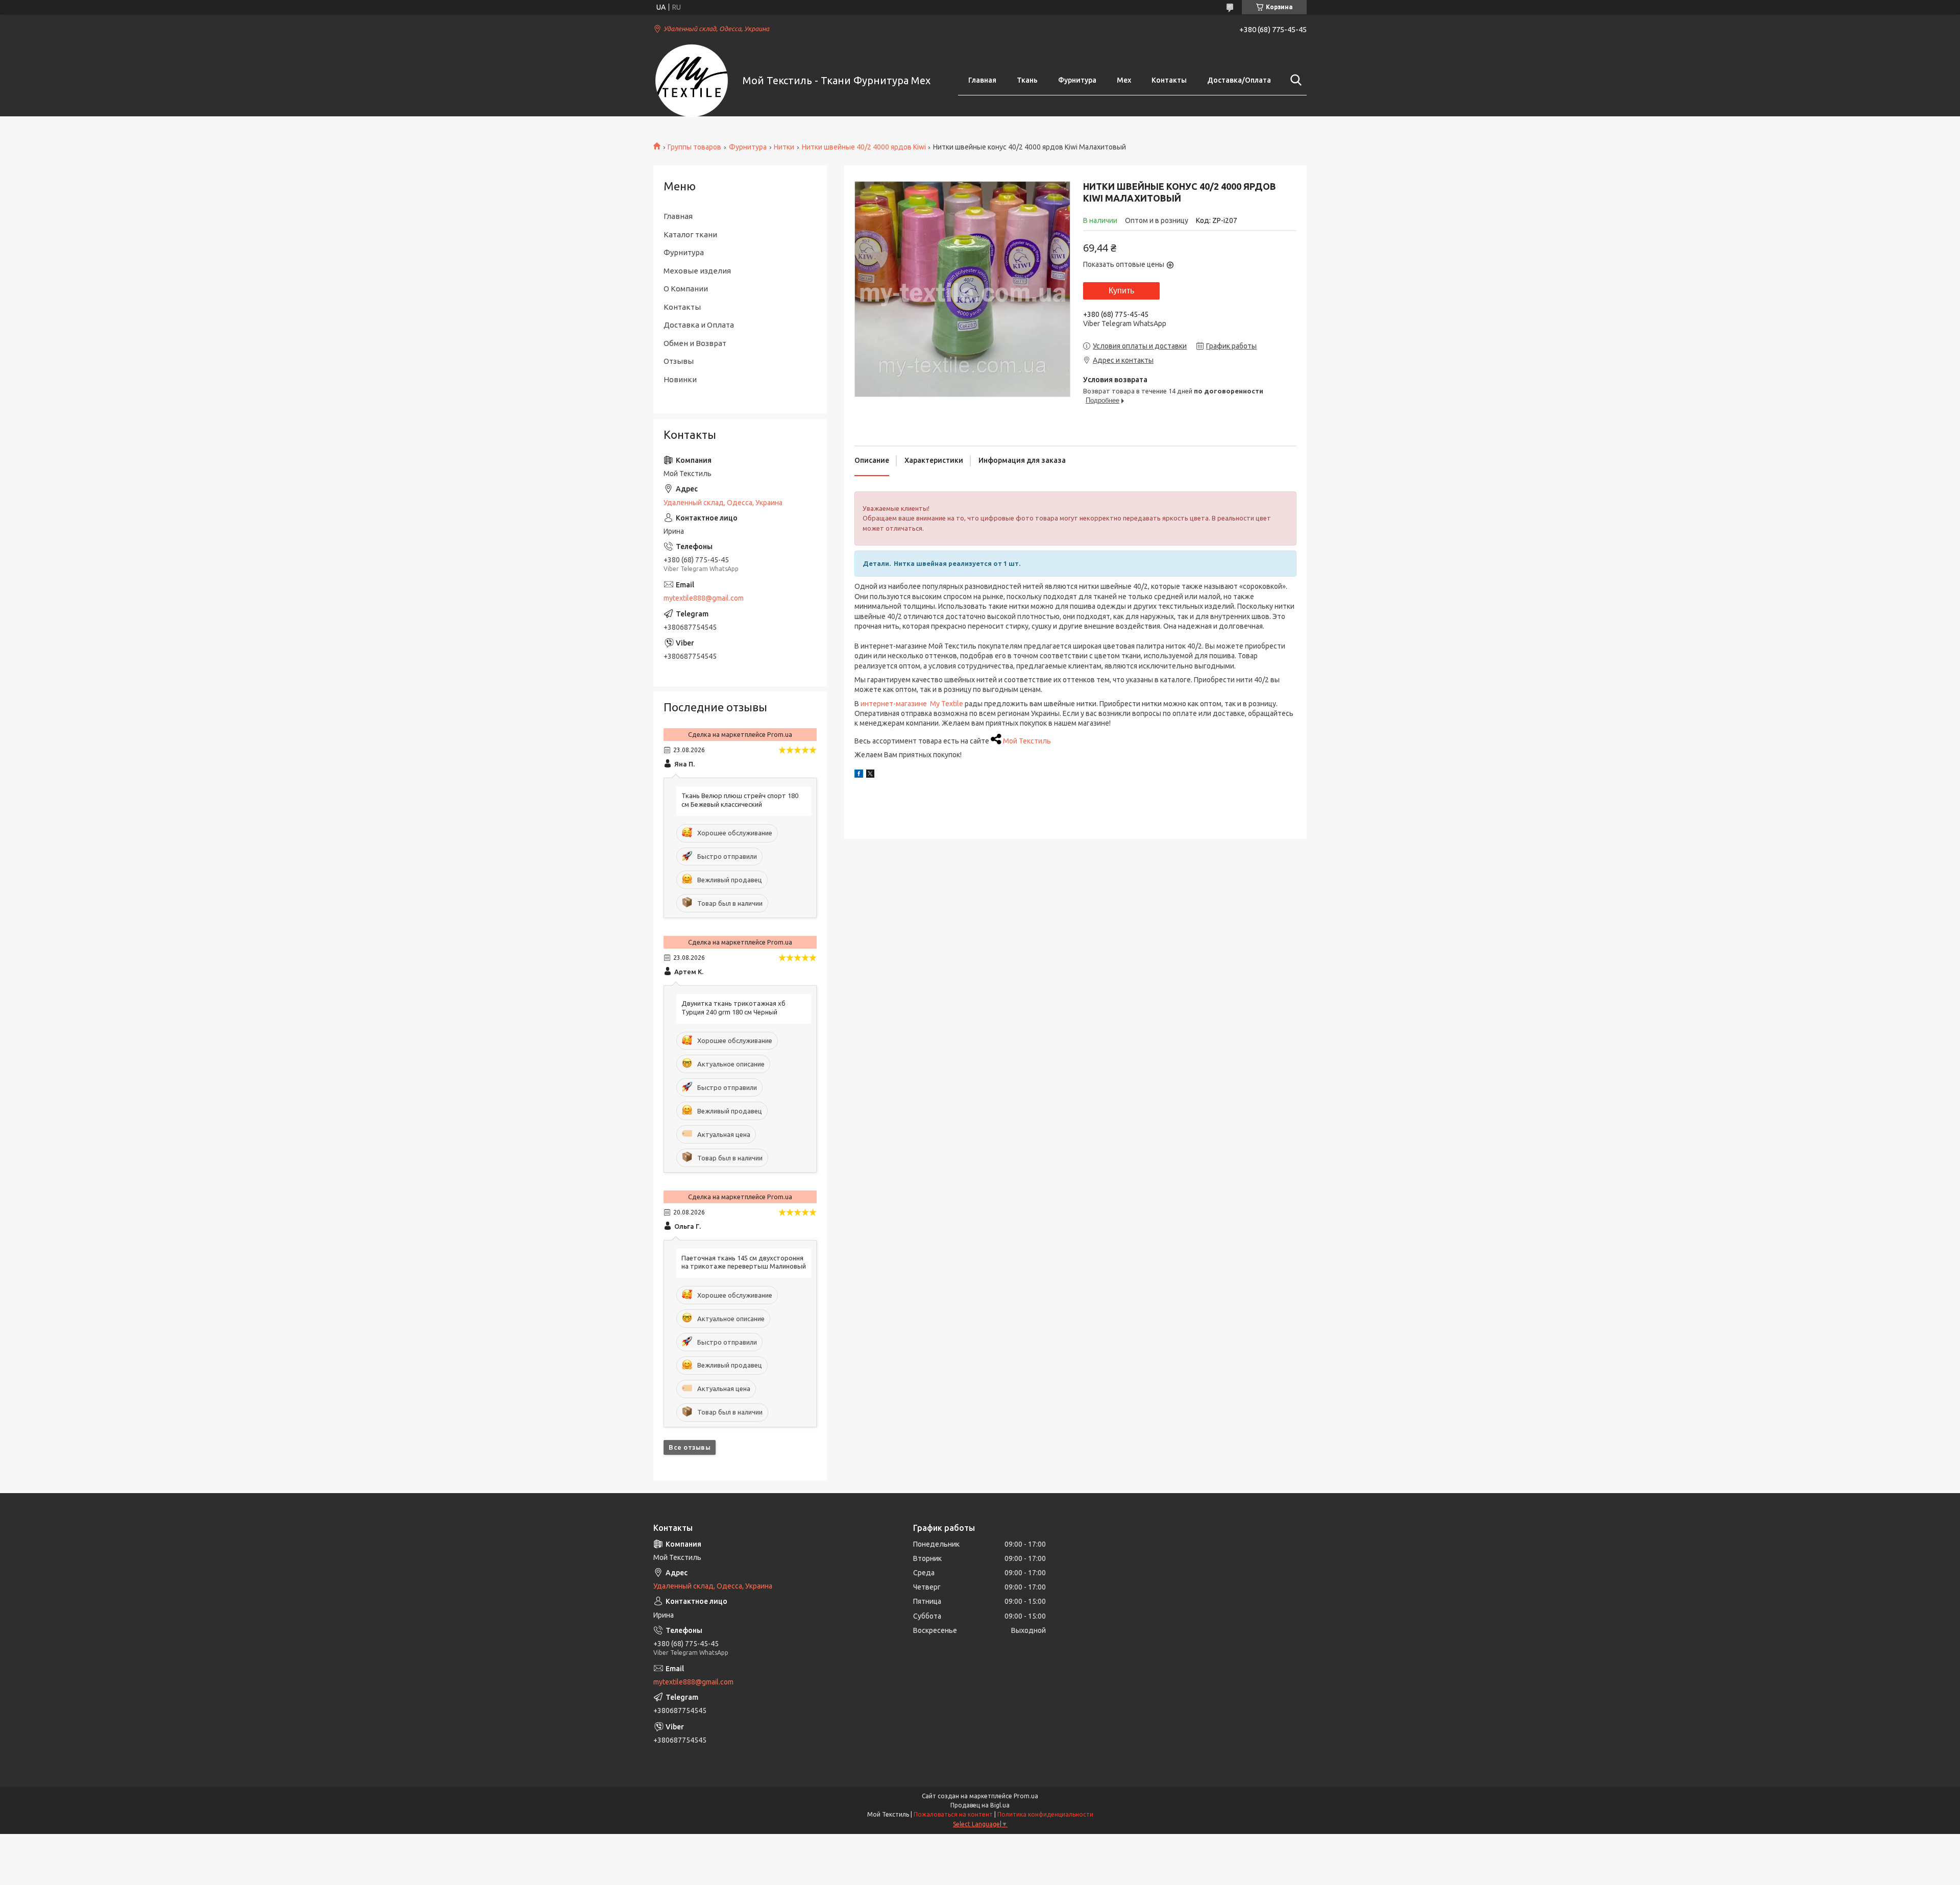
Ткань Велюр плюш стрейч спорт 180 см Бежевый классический (740, 800)
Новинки (680, 379)
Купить (1121, 291)
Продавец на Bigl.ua (980, 1805)
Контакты (1169, 80)
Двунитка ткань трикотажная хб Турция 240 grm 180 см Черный (733, 1008)
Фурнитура (1077, 80)
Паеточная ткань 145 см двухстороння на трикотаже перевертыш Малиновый (744, 1262)
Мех (1124, 80)
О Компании (686, 289)
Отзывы (679, 361)
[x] (870, 775)
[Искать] (1294, 80)
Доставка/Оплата (1239, 80)
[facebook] (859, 775)
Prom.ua (1026, 1796)
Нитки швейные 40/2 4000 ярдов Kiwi (864, 147)
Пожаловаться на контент (953, 1814)
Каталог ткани (690, 234)
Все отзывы (690, 1447)
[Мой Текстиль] (692, 81)
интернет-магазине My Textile (912, 704)
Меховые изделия (697, 271)
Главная (982, 80)
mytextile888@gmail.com (704, 598)
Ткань (1027, 80)
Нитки (784, 147)
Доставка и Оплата (699, 325)
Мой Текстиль (1027, 741)
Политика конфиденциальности (1045, 1814)
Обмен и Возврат (695, 343)
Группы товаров (694, 147)
